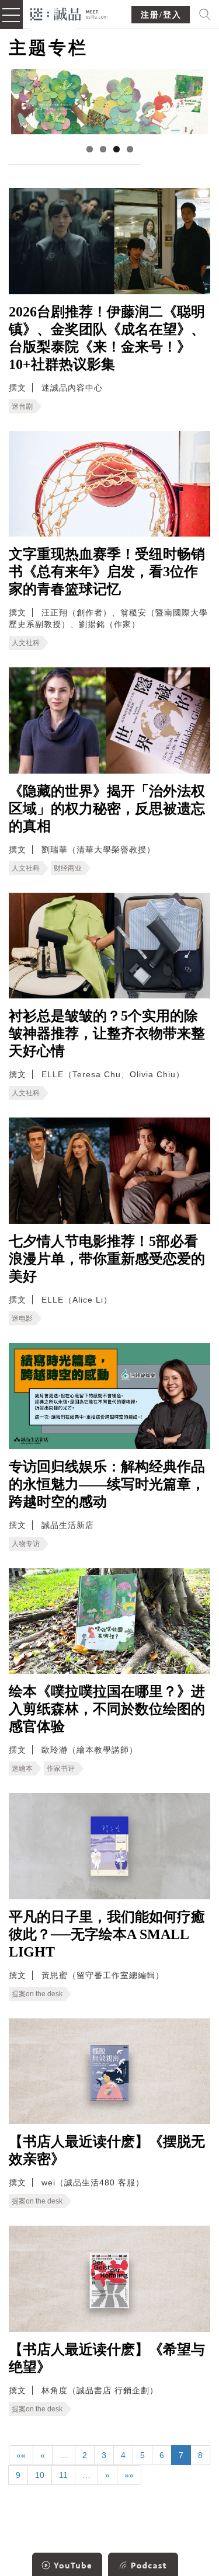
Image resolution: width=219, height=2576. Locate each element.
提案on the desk (37, 1994)
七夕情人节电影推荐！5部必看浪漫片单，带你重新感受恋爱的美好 (107, 1259)
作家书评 (61, 1769)
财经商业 (68, 868)
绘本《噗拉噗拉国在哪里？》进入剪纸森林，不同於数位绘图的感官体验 (107, 1709)
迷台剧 (22, 406)
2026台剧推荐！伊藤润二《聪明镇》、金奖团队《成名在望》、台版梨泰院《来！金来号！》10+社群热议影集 (107, 338)
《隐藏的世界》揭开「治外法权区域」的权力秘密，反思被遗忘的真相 (107, 809)
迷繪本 (22, 1769)
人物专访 (26, 1544)
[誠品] (69, 13)
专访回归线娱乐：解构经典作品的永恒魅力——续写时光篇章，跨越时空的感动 (107, 1484)
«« (21, 2455)
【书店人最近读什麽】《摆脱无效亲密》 (107, 2150)
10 (40, 2475)
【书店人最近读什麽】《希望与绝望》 (107, 2358)
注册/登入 (161, 15)
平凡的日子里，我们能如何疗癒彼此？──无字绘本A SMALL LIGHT (107, 1934)
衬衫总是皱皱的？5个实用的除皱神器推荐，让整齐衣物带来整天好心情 (107, 1033)
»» (129, 2475)
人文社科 (26, 643)
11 (63, 2475)
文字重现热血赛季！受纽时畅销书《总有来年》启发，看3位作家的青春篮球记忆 (107, 572)
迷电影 (22, 1318)
